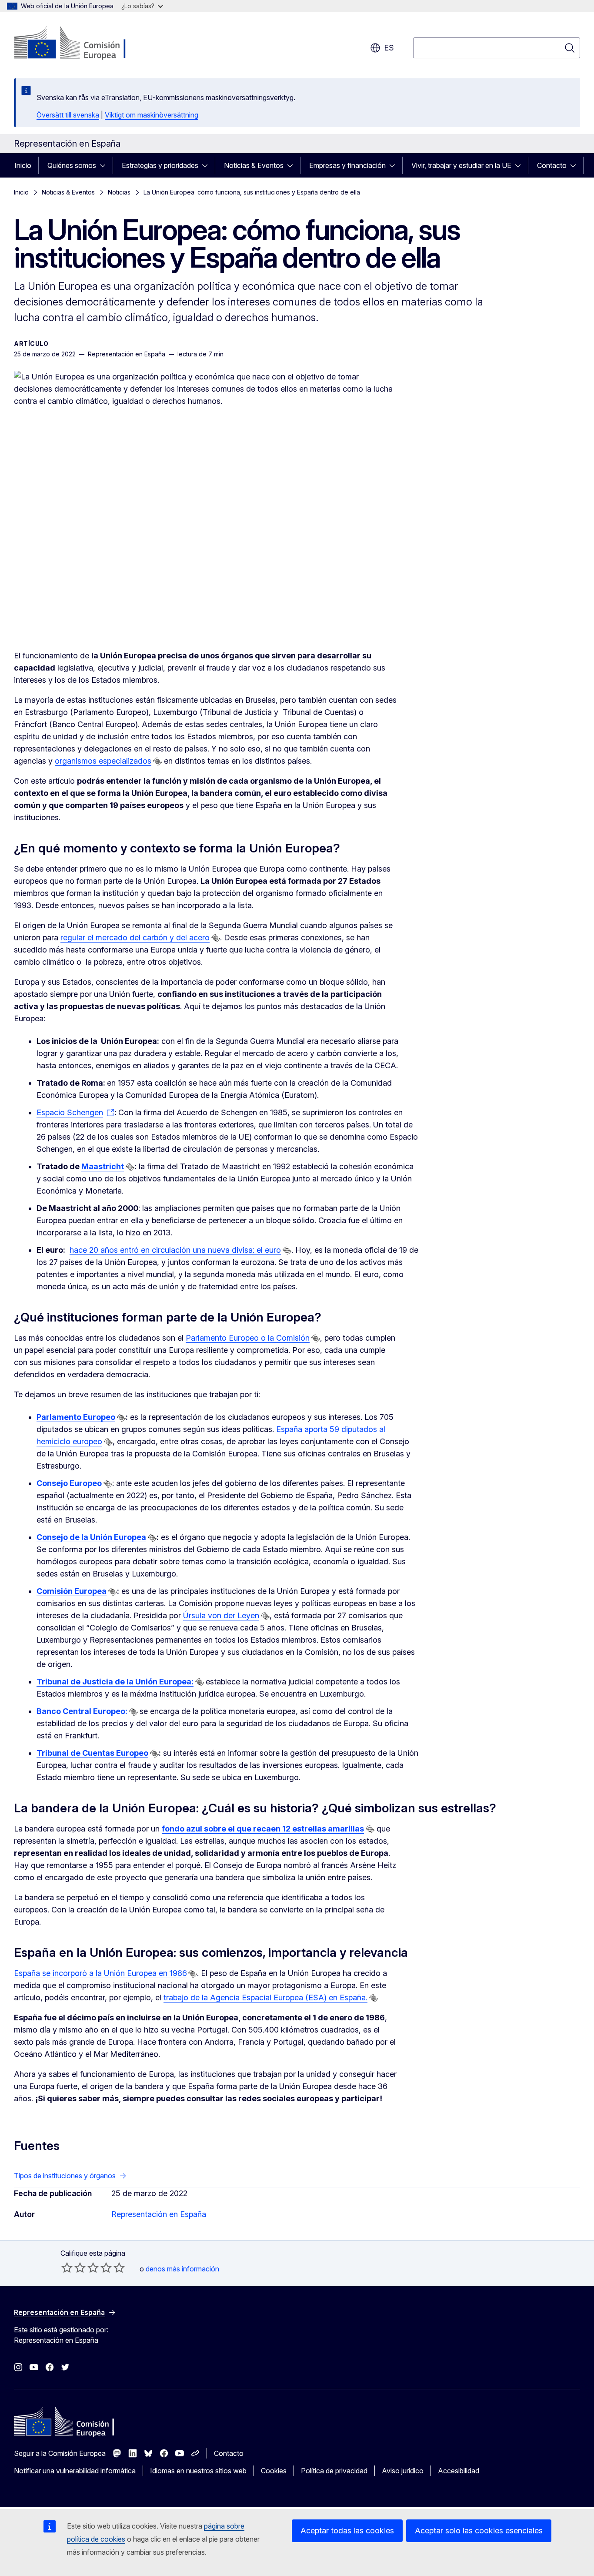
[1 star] (67, 2267)
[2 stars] (73, 2267)
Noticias (119, 192)
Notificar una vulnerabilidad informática (75, 2471)
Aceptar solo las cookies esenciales (479, 2531)
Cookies (274, 2471)
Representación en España (159, 2214)
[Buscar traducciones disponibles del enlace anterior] (157, 761)
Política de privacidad (334, 2471)
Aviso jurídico (403, 2471)
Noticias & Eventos (254, 165)
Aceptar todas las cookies (347, 2531)
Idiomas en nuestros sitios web (198, 2471)
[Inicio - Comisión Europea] (84, 44)
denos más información (182, 2269)
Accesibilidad (459, 2471)
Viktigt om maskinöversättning (152, 115)
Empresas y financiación (347, 165)
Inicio (23, 165)
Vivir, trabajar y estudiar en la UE (461, 165)
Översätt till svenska (68, 115)
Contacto (552, 165)
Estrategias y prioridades (160, 165)
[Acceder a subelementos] (105, 165)
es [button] (389, 48)
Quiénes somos (72, 165)
